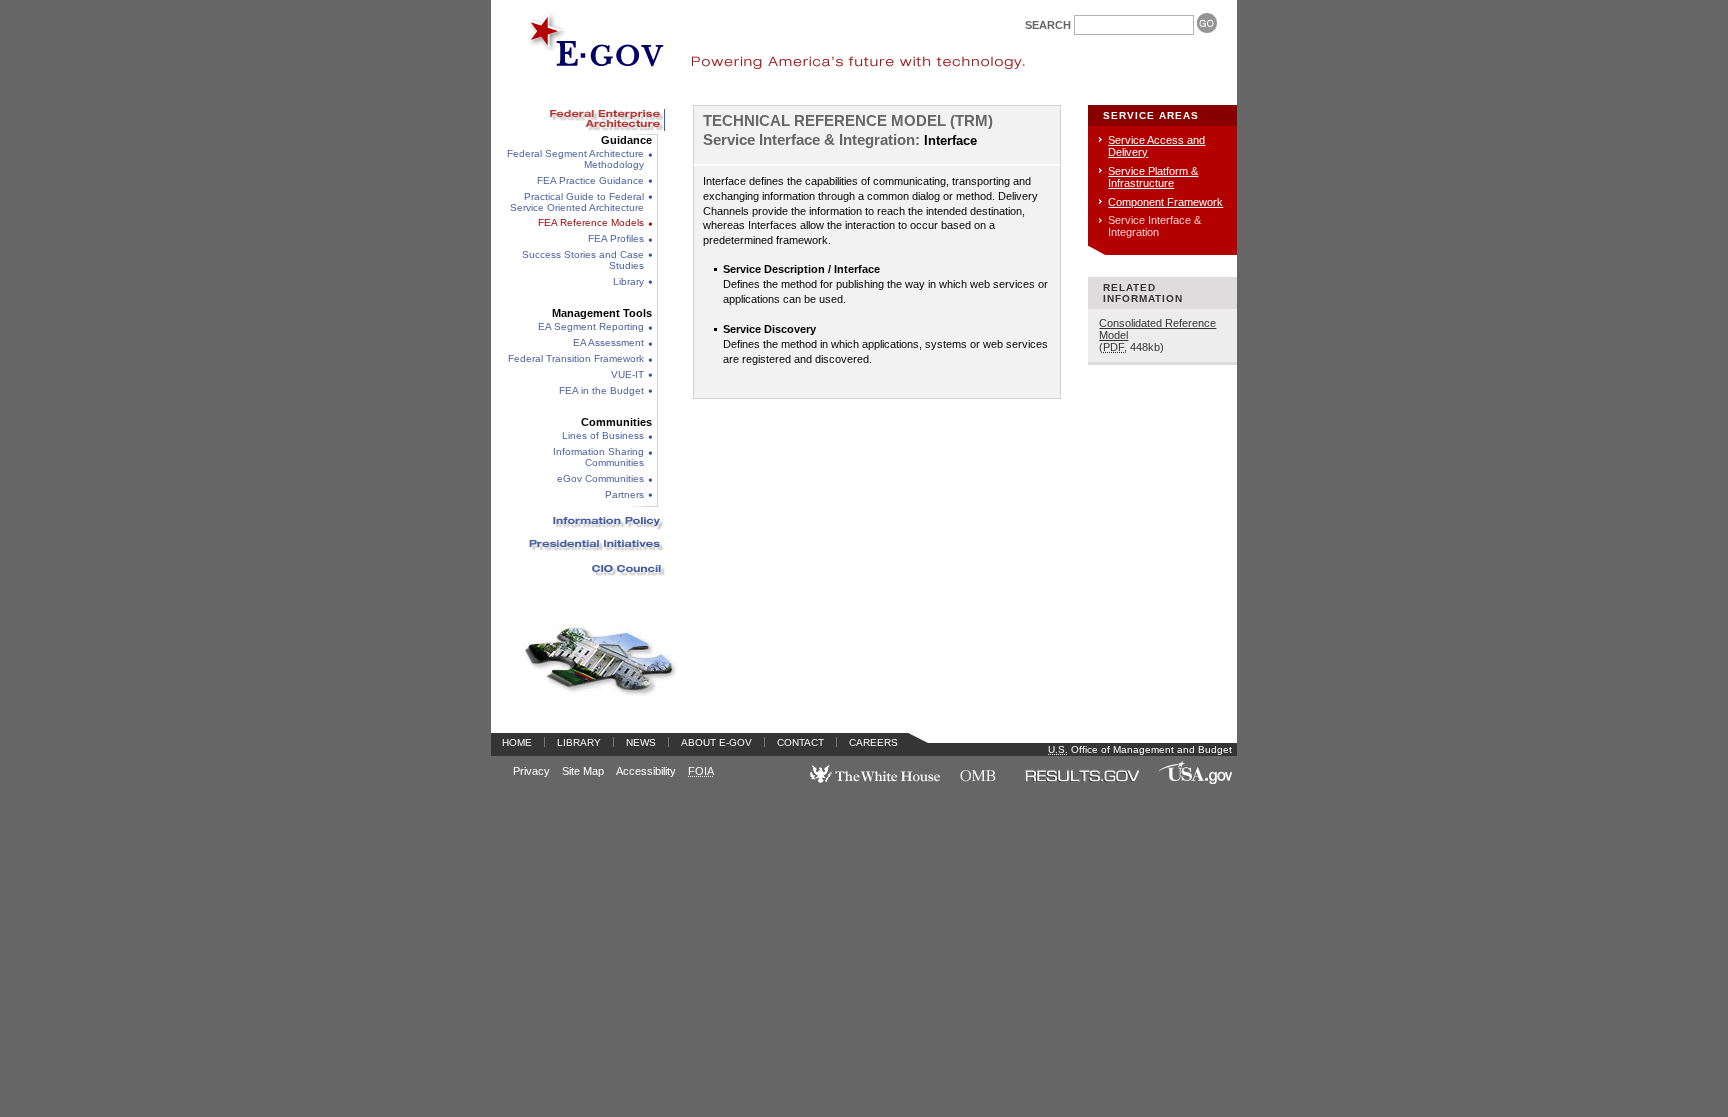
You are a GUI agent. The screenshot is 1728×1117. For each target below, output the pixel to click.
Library (628, 281)
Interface (950, 141)
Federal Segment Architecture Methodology (575, 159)
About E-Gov (716, 742)
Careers (873, 742)
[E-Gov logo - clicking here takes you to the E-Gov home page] (584, 46)
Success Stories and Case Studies (583, 260)
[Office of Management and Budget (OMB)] (978, 787)
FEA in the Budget (601, 390)
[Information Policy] (584, 522)
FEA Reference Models (591, 222)
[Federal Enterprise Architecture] (584, 119)
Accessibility (646, 771)
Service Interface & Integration (1154, 226)
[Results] (1081, 787)
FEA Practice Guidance (590, 180)
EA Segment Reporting (591, 326)
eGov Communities (600, 478)
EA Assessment (608, 342)
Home (517, 742)
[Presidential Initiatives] (584, 545)
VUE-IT (627, 374)
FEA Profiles (616, 238)
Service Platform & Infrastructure (1153, 177)
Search (1048, 25)
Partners (624, 494)
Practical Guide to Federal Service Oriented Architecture (577, 202)
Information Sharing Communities (598, 457)
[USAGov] (1196, 787)
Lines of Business (603, 435)
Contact (800, 742)
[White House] (875, 787)
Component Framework (1165, 202)
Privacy (531, 771)
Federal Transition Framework (576, 358)
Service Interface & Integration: (811, 140)
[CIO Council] (584, 569)
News (641, 742)
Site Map (583, 771)
